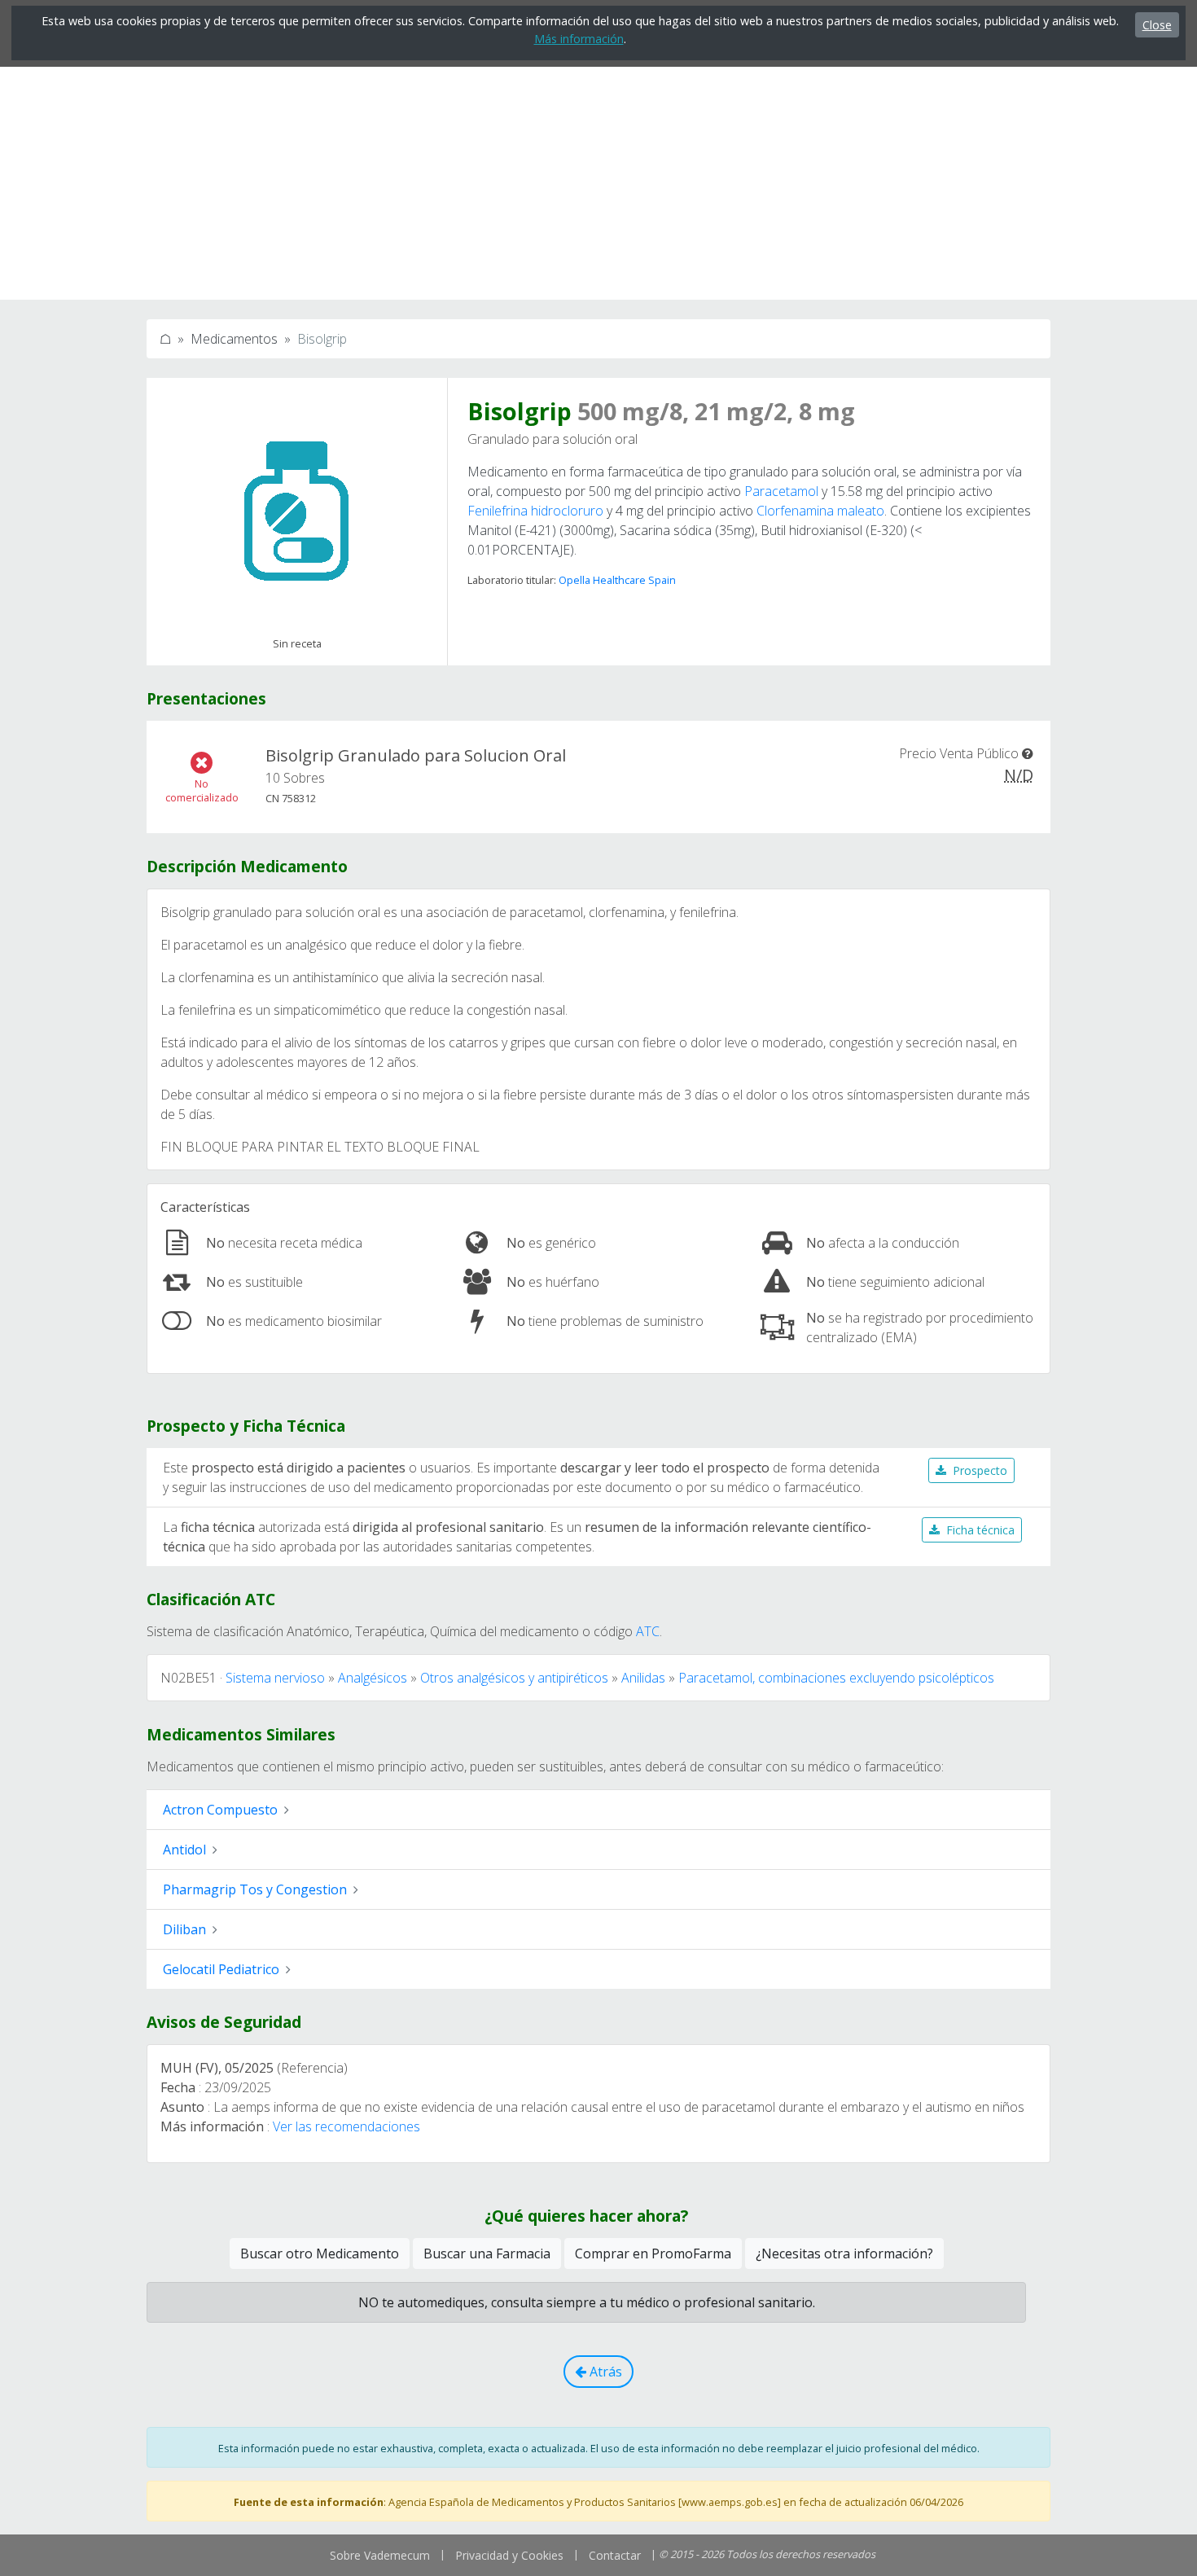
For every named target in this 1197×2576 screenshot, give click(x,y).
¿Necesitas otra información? (844, 2253)
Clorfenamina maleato (820, 511)
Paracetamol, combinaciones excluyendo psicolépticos (836, 1678)
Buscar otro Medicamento (320, 2253)
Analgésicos (373, 1678)
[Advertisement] (598, 186)
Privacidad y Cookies (509, 2555)
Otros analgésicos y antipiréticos (514, 1678)
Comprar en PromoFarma (653, 2253)
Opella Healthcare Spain (617, 580)
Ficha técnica (980, 1530)
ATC (648, 1631)
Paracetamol (781, 491)
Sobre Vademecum (380, 2555)
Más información (579, 39)
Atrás (604, 2372)
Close (1157, 25)
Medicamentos (234, 339)
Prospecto (980, 1470)
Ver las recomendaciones (346, 2126)
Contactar (615, 2555)
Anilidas (643, 1678)
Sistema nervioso (275, 1678)
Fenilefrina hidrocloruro (535, 511)
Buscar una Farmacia (487, 2253)
